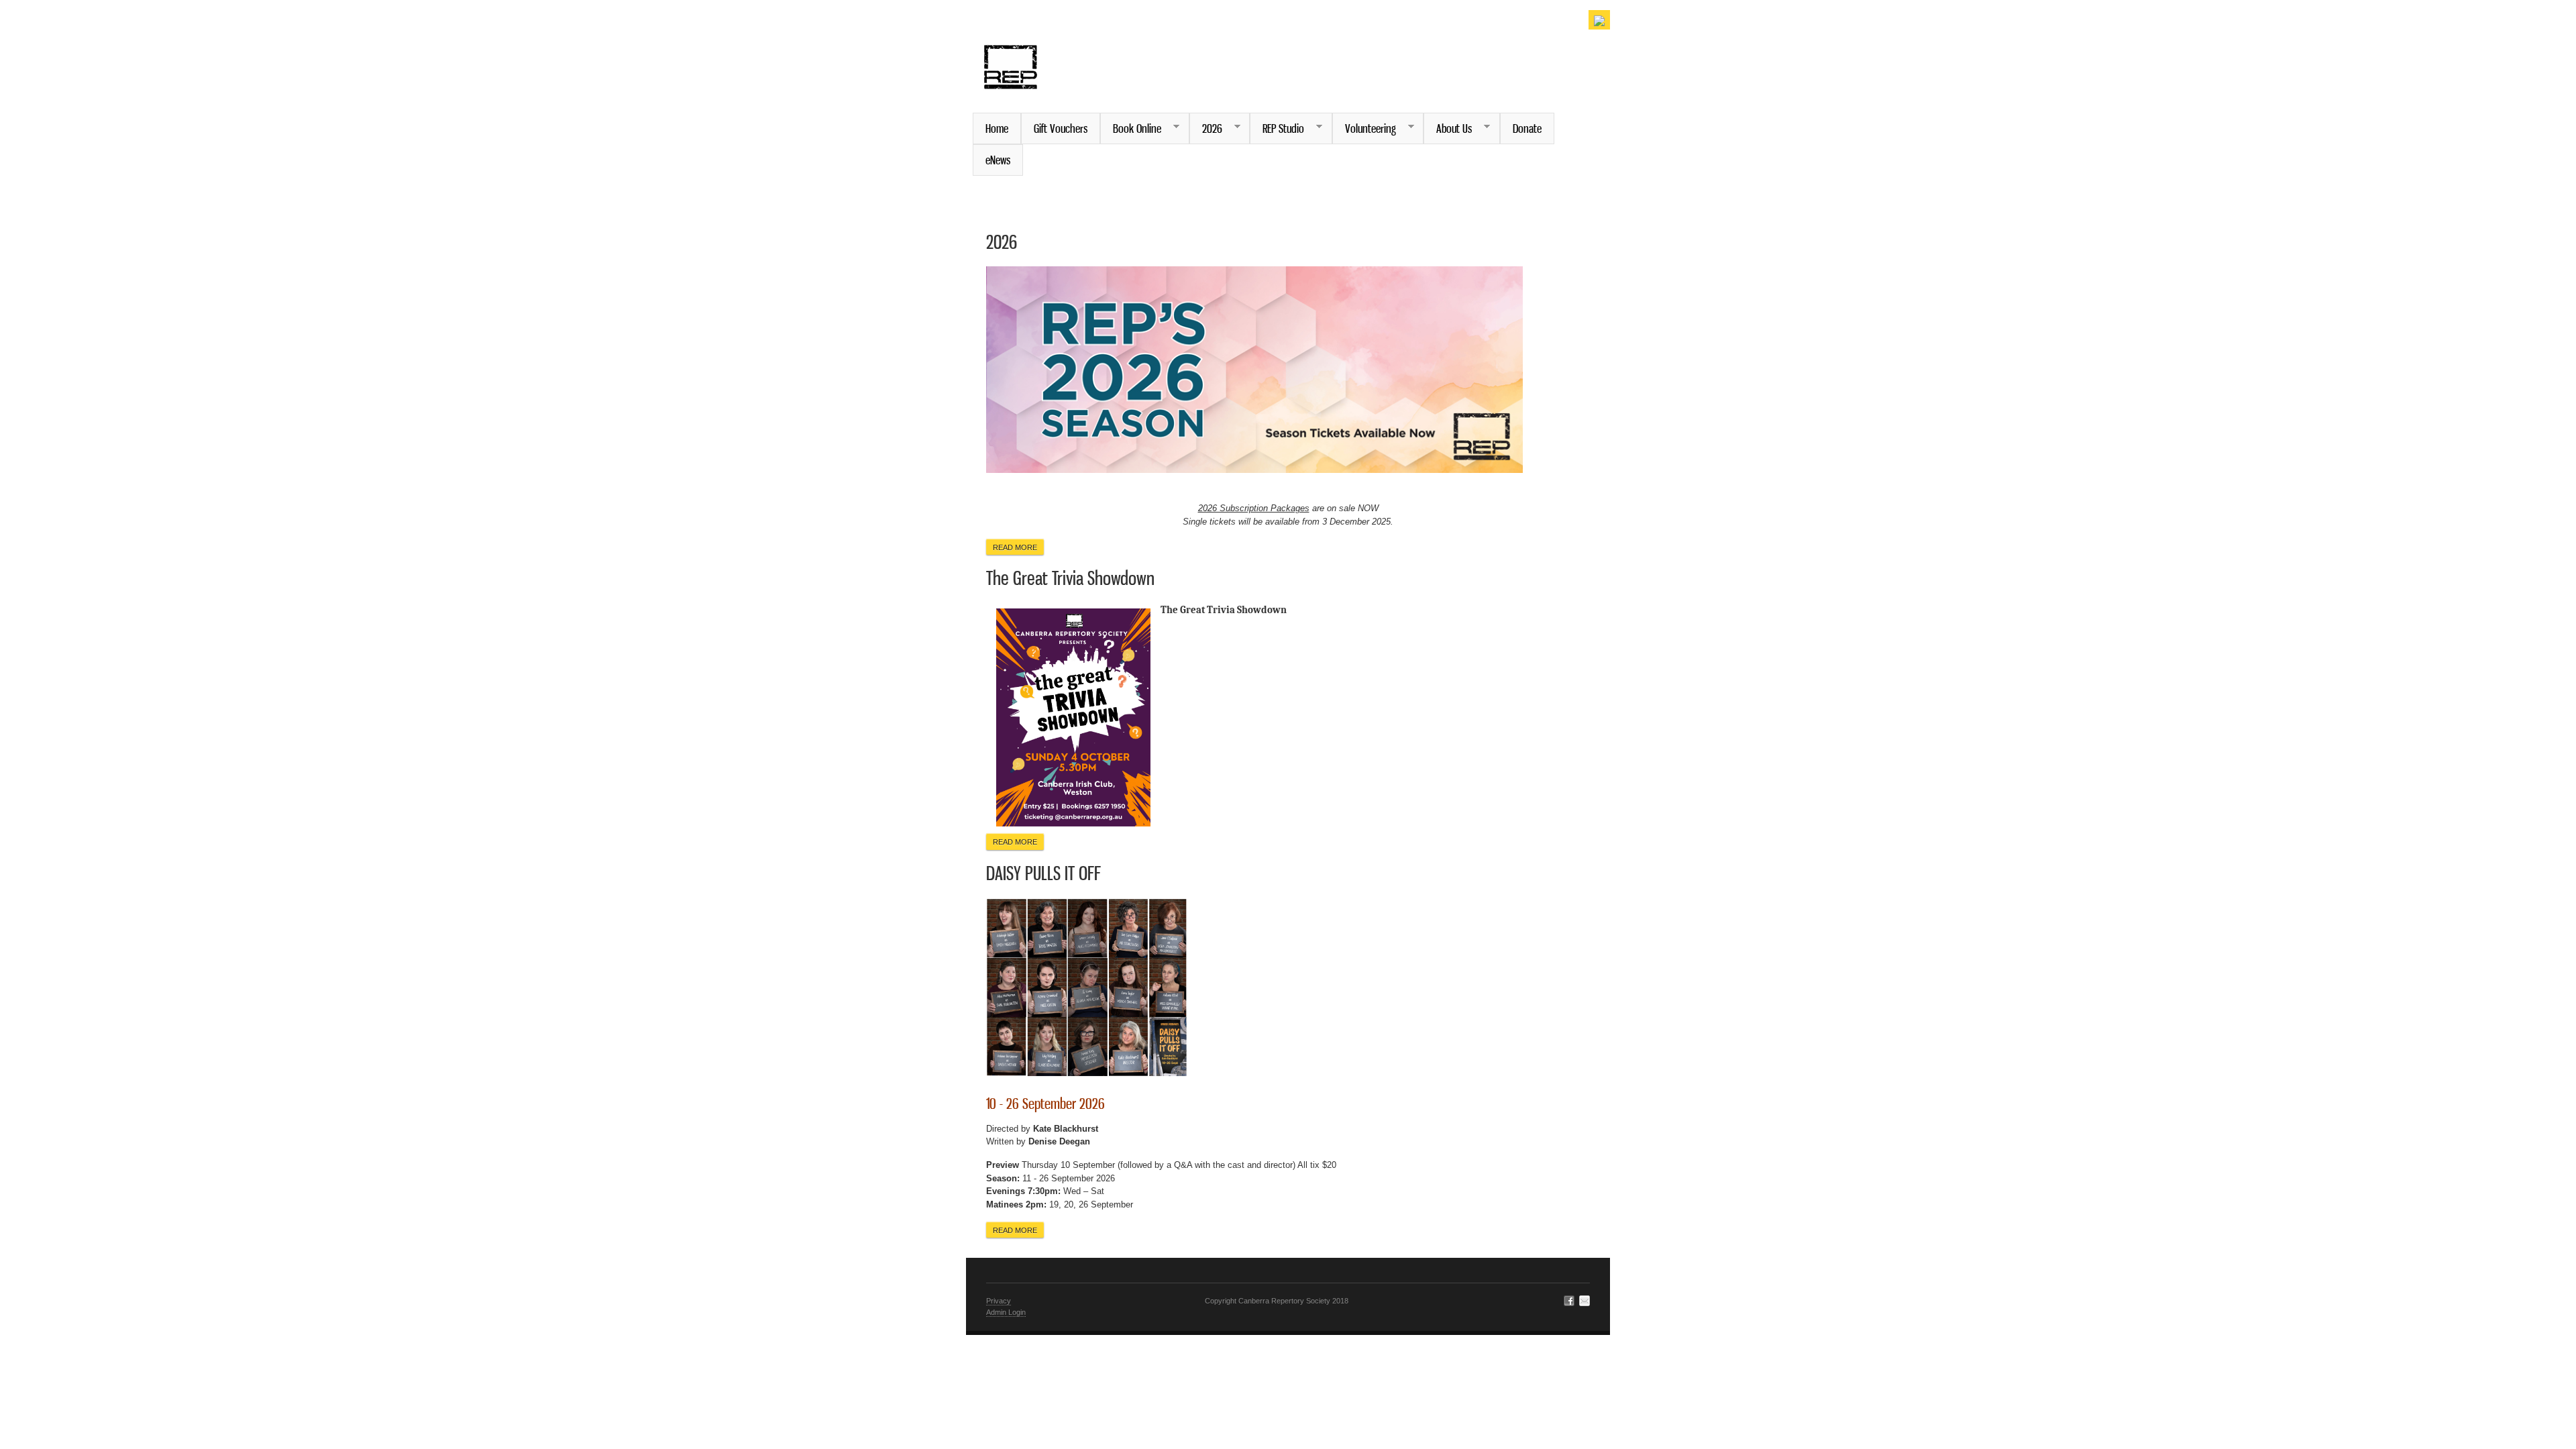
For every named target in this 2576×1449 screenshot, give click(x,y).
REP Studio (1277, 128)
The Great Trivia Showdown (1070, 578)
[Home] (1011, 82)
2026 (1206, 128)
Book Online (1131, 128)
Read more (1018, 547)
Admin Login (1006, 1312)
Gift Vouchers (1061, 128)
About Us (1448, 128)
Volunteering (1364, 128)
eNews (998, 160)
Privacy (999, 1301)
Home (997, 128)
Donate (1527, 128)
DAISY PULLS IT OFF (1043, 873)
